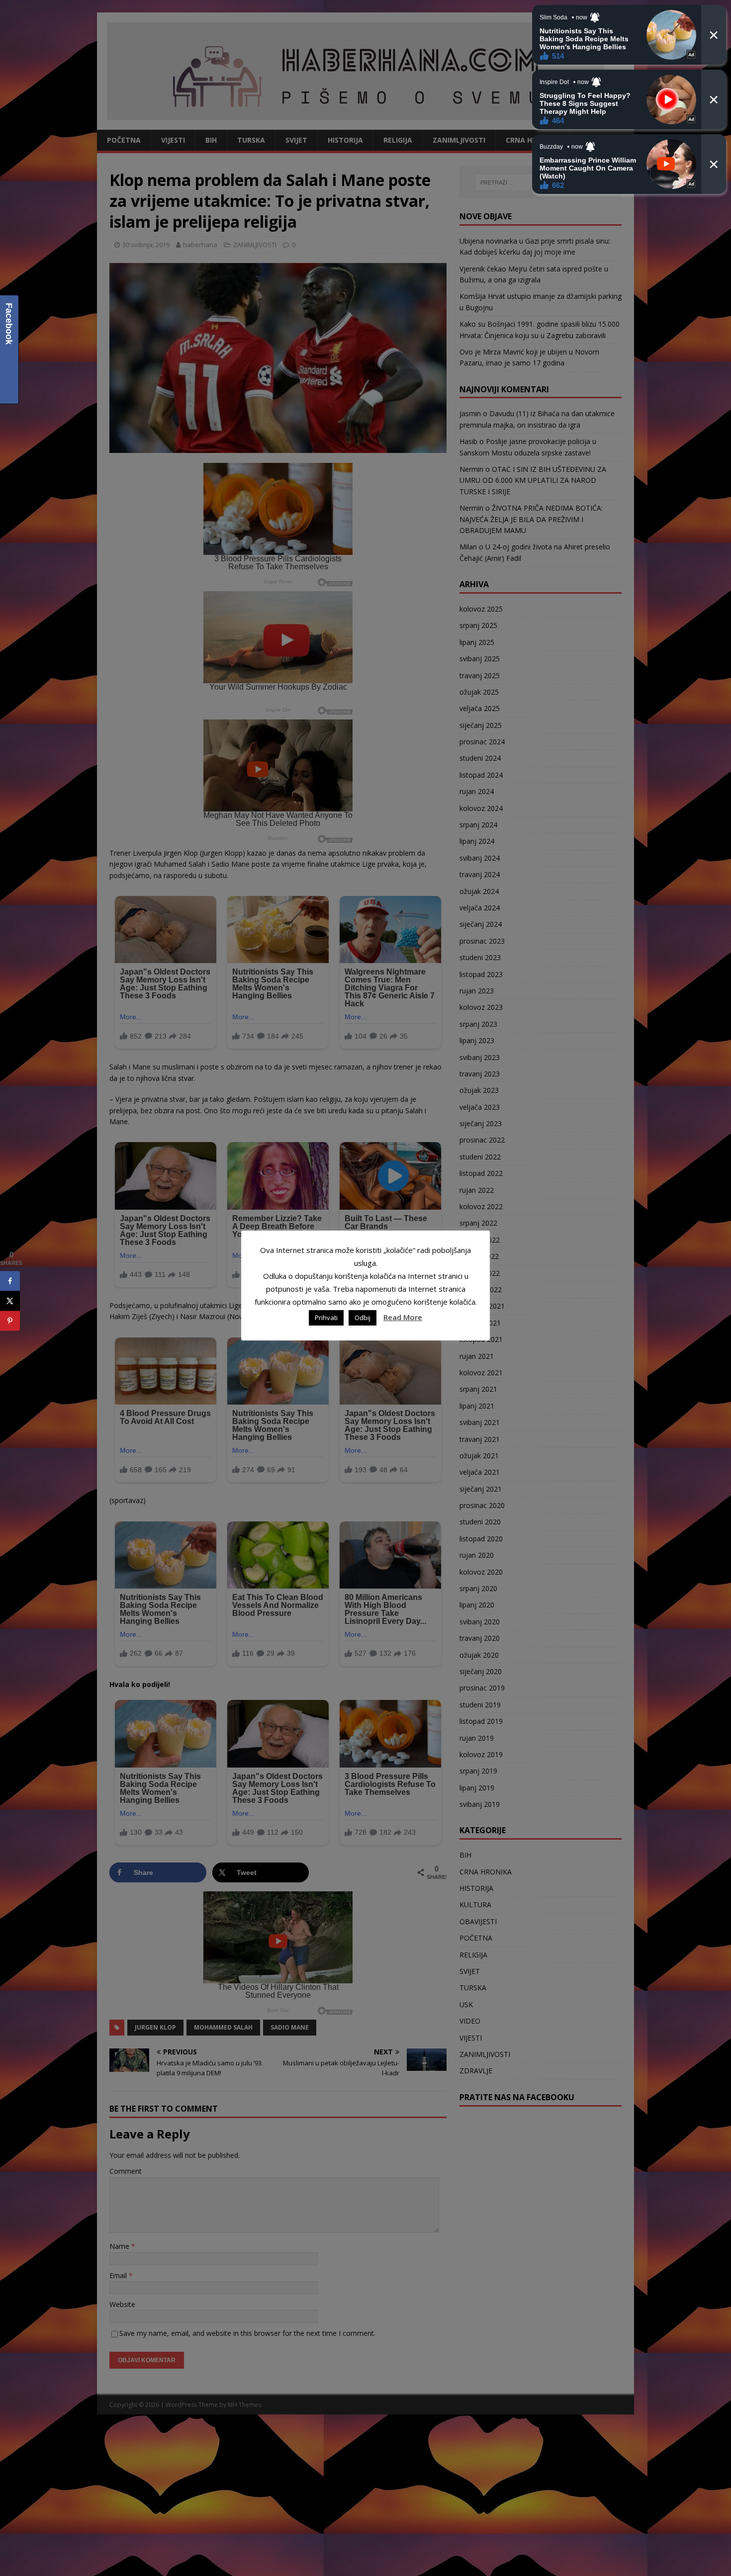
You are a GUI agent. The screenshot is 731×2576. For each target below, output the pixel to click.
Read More (403, 1317)
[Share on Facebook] (10, 1281)
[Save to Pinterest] (10, 1321)
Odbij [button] (363, 1318)
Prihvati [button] (326, 1318)
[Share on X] (10, 1301)
